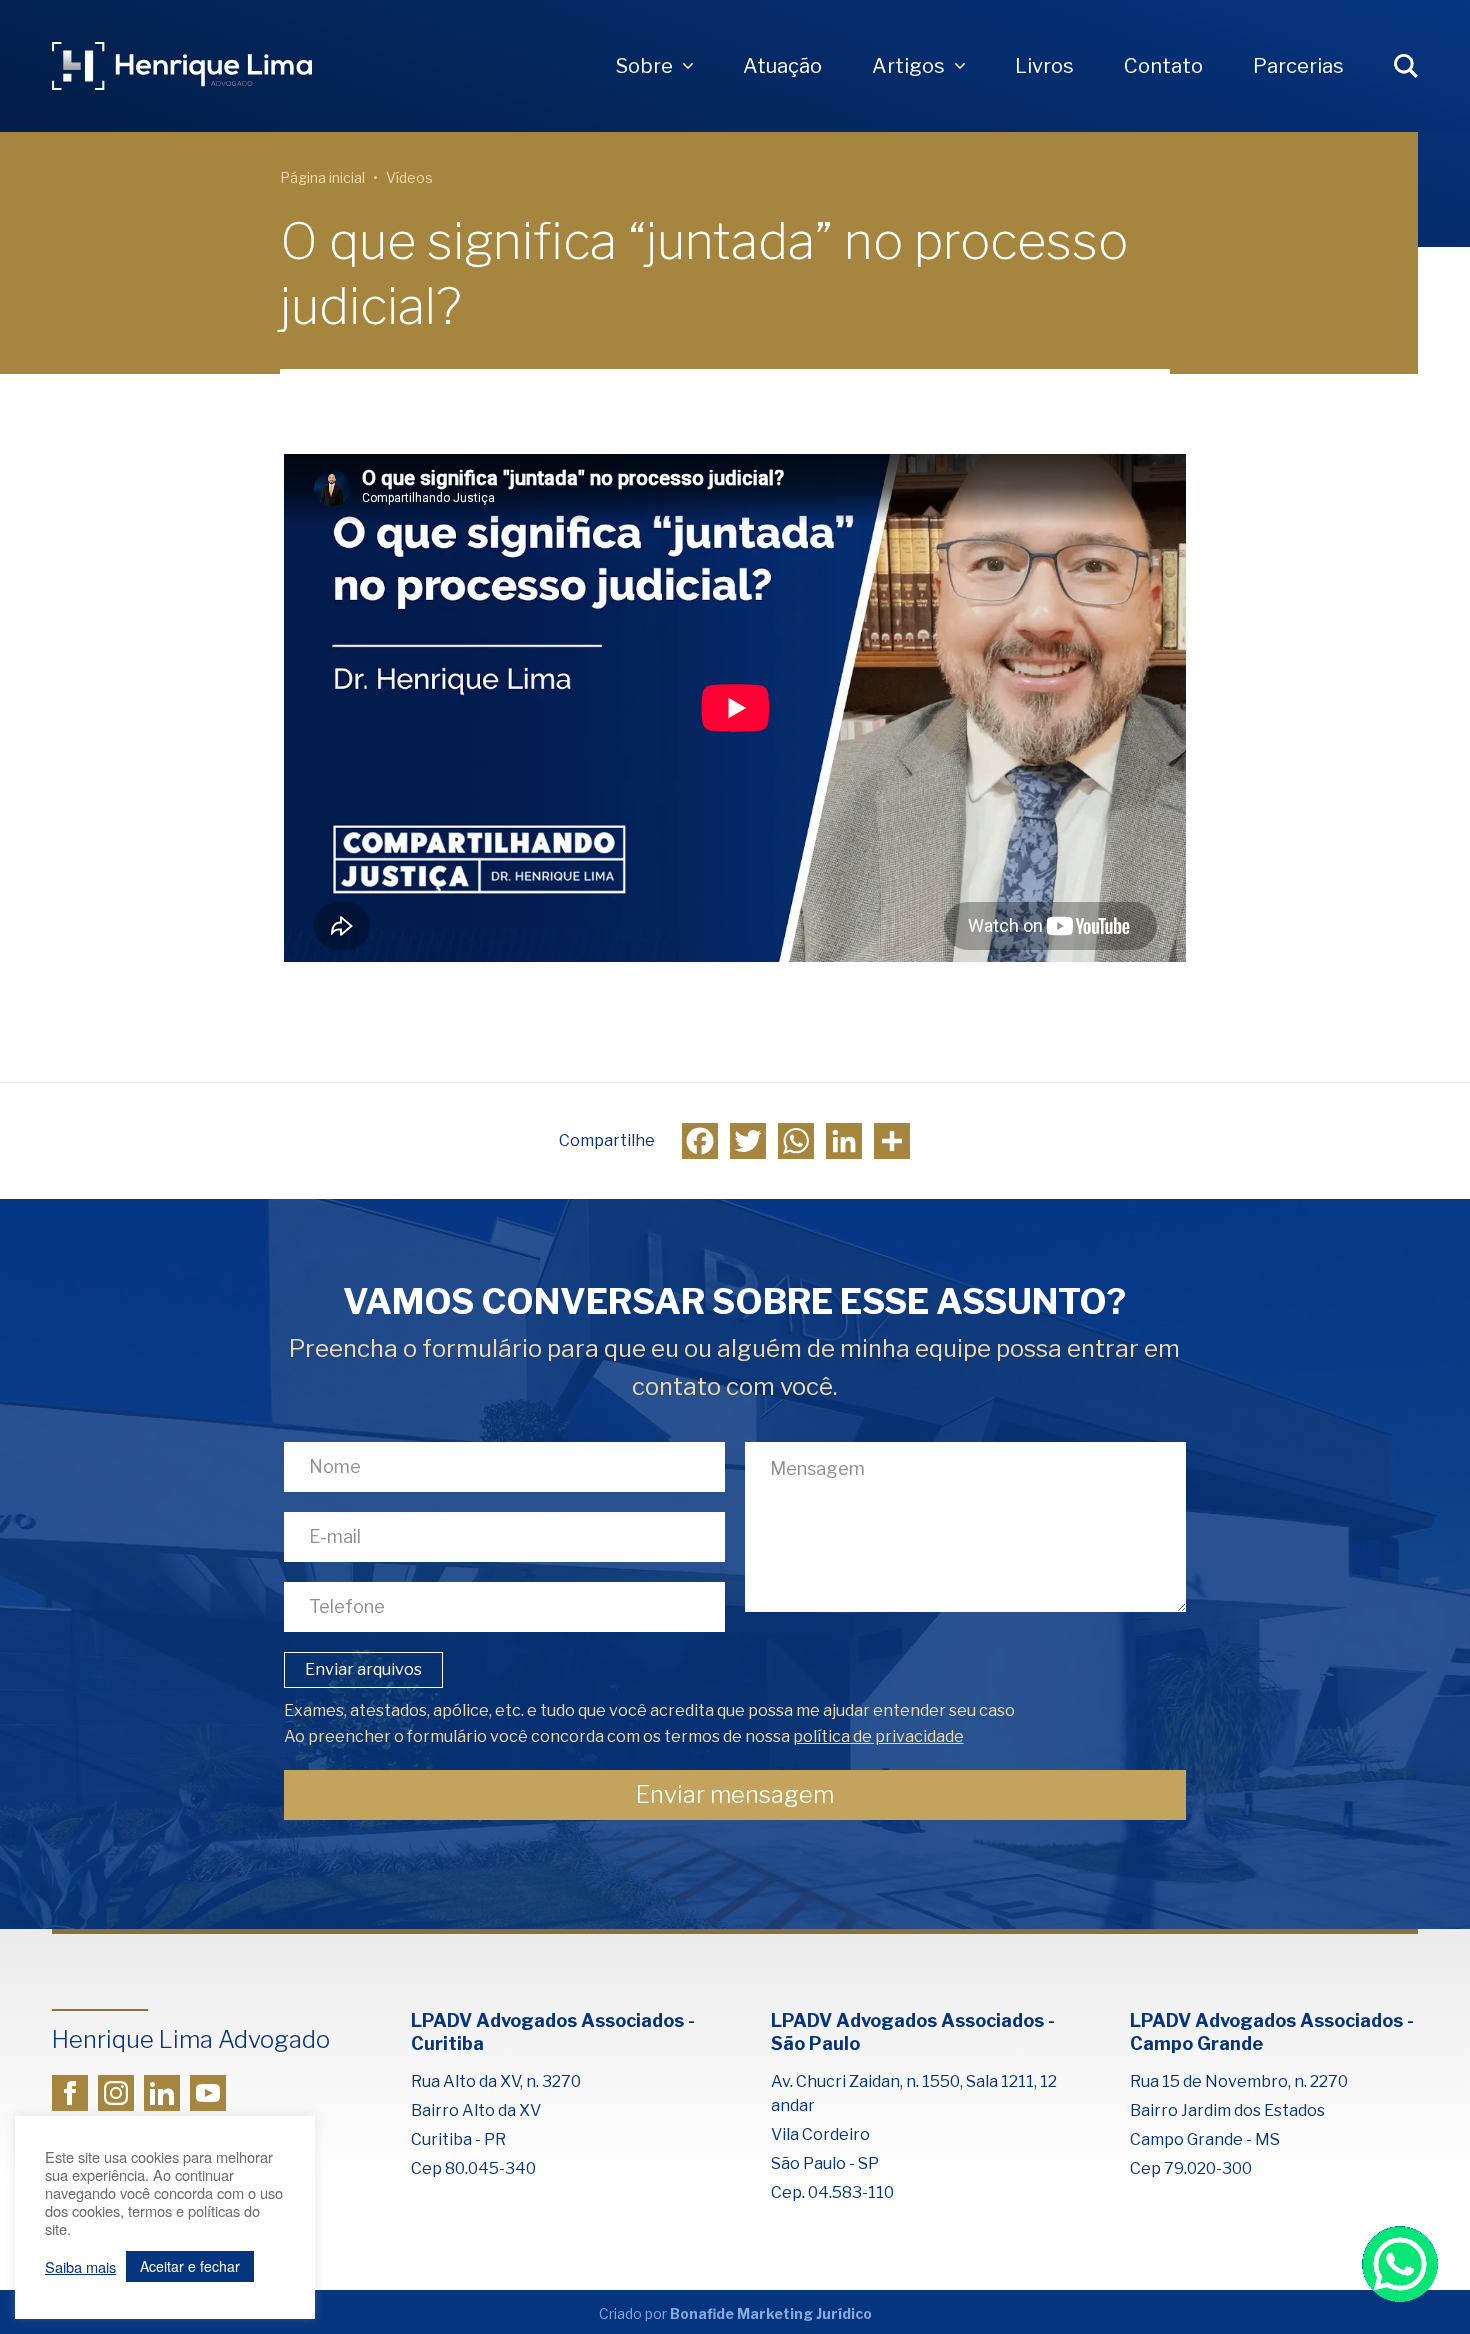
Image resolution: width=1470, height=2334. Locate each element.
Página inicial (322, 177)
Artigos (908, 66)
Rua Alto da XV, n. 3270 (496, 2081)
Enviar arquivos (363, 1669)
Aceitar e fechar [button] (190, 2266)
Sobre (644, 66)
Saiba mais (80, 2267)
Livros (1044, 66)
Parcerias (1298, 66)
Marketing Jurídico (804, 2313)
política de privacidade (878, 1736)
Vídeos (409, 177)
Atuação (782, 66)
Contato (1163, 66)
